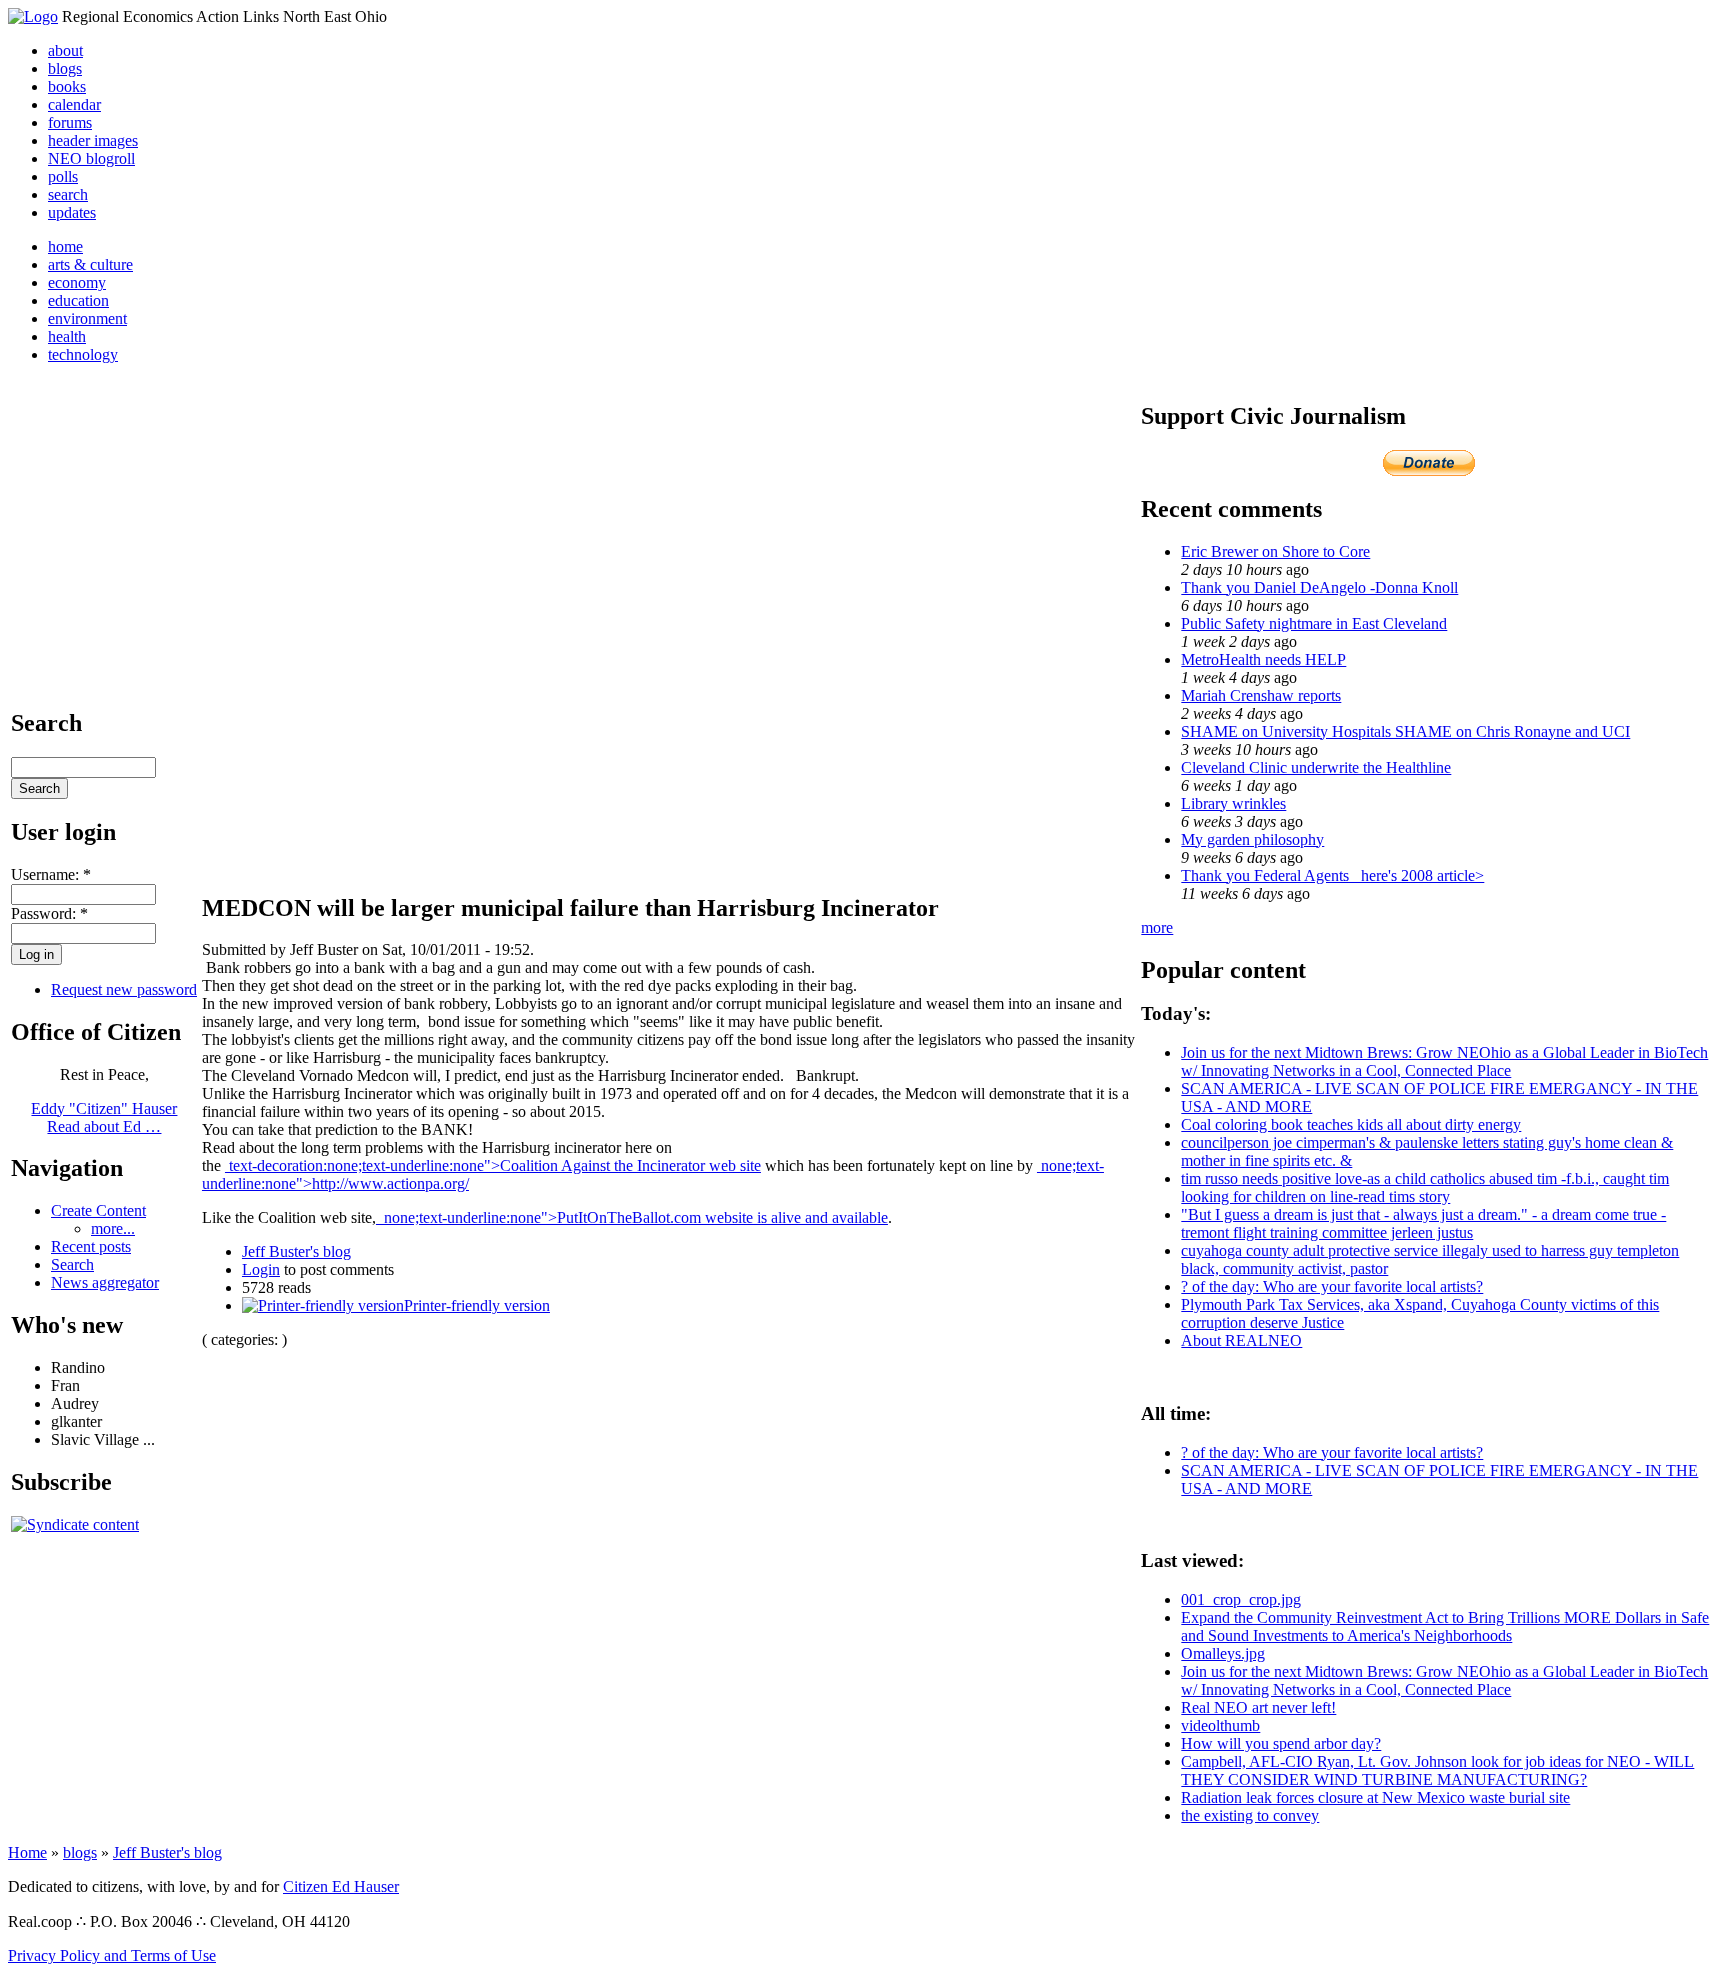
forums (70, 122)
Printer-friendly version (477, 1305)
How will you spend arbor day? (1281, 1743)
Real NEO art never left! (1258, 1707)
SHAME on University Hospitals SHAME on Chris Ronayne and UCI (1405, 731)
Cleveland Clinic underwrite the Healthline (1316, 767)
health (67, 336)
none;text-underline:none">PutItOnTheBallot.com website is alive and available (632, 1217)
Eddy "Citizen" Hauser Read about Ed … (104, 1117)
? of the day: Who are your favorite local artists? (1332, 1286)
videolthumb (1220, 1725)
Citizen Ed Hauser (341, 1886)
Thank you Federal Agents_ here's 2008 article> (1332, 875)
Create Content (98, 1210)
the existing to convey (1250, 1815)
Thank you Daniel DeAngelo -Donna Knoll (1319, 587)
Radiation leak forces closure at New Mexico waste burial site (1375, 1797)
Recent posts (91, 1246)
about (65, 50)
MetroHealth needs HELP (1263, 659)
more (1157, 927)
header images (93, 140)
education (78, 300)
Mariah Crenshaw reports (1261, 695)
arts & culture (90, 264)
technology (83, 354)
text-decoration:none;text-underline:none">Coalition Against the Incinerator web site (493, 1165)
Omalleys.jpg (1223, 1653)
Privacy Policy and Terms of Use (112, 1955)
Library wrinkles (1233, 803)
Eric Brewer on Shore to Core (1275, 551)
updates (72, 212)
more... (113, 1228)
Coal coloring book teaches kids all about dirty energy (1351, 1124)
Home (27, 1852)
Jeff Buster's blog (296, 1251)
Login (261, 1269)
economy (77, 282)
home (65, 246)
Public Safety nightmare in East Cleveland (1314, 623)
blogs (65, 68)
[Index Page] (33, 16)
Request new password (124, 989)
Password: (49, 913)
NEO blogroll (91, 158)
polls (63, 176)
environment (87, 318)
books (67, 86)
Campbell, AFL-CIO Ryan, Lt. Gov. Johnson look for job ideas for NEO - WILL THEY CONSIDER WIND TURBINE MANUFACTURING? (1437, 1770)
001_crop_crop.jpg (1241, 1599)
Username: (51, 874)
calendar (74, 104)
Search (72, 1264)
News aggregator (105, 1282)
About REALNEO (1241, 1340)
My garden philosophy (1252, 839)
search (68, 194)
